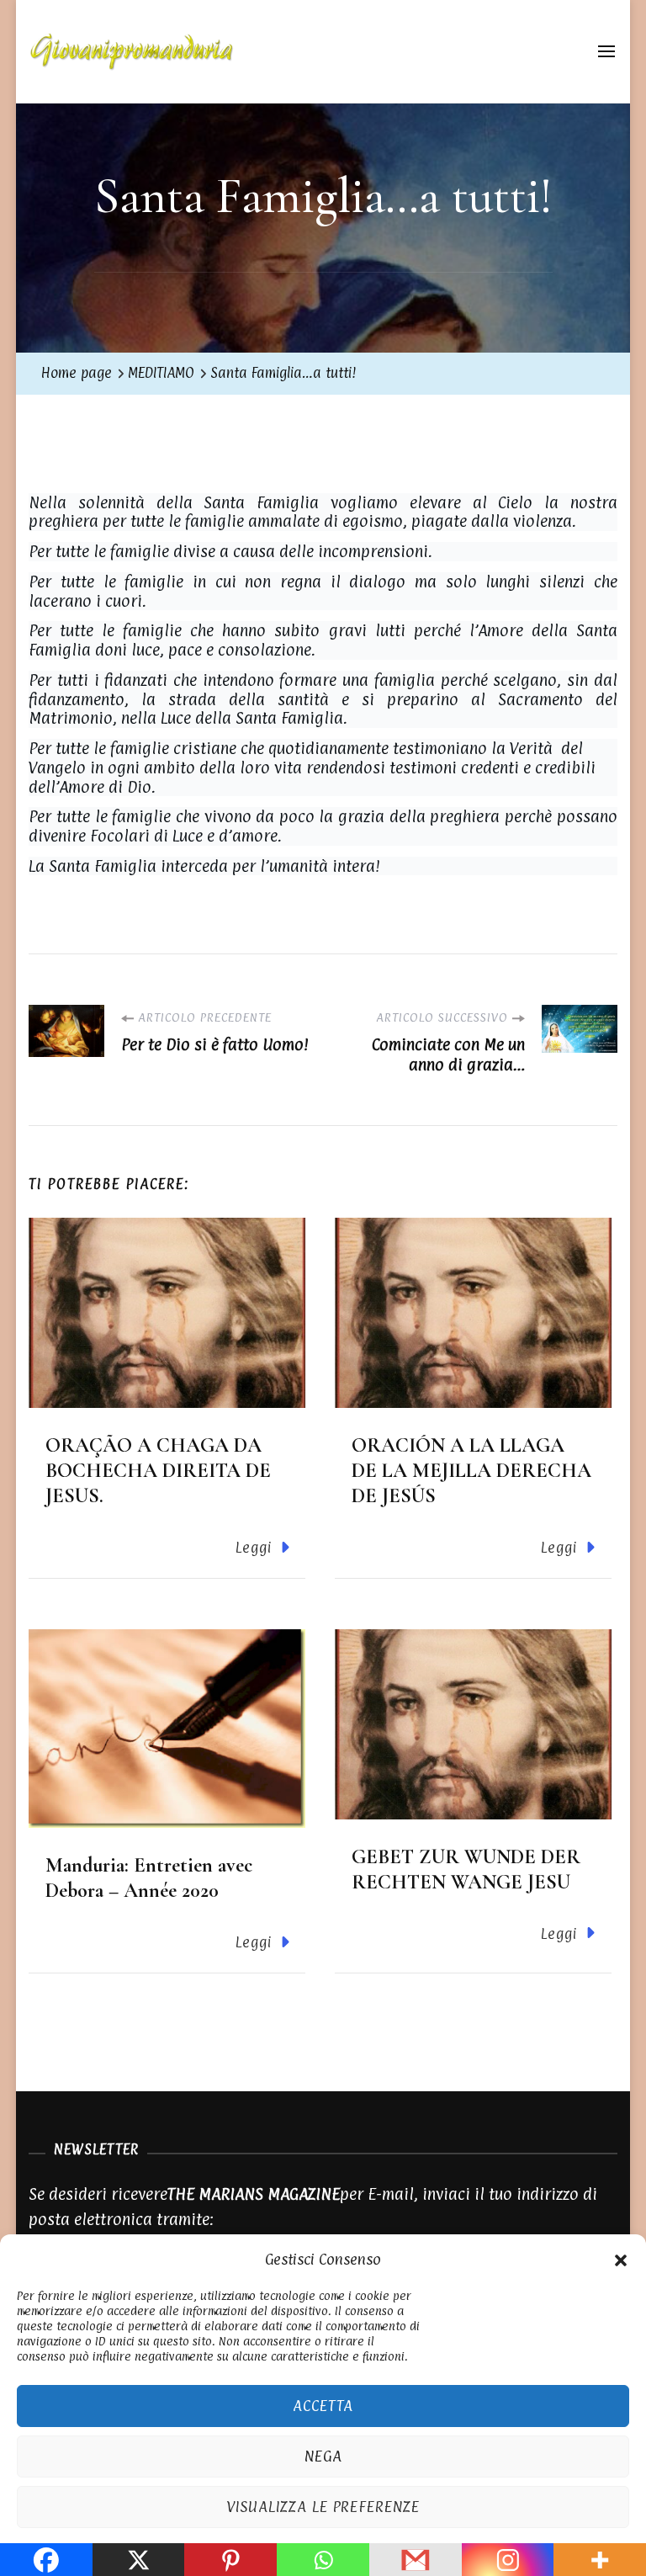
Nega (323, 2456)
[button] (621, 2259)
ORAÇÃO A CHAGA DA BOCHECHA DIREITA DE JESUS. (158, 1471)
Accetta (323, 2406)
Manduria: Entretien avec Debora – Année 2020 (149, 1878)
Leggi (254, 1548)
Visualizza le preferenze (323, 2507)
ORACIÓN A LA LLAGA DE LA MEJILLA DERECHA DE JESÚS (471, 1471)
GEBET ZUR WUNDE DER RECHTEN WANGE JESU (466, 1870)
